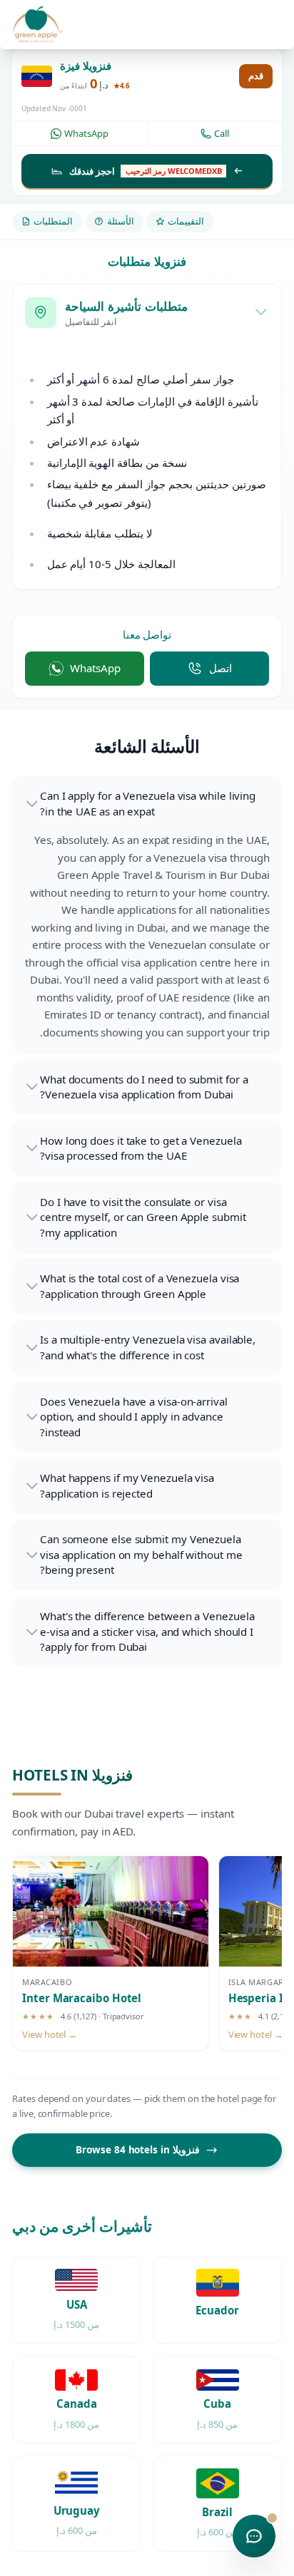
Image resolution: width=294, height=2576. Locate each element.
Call (222, 133)
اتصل (220, 668)
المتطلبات (53, 221)
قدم (256, 76)
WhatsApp (86, 133)
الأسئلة (121, 221)
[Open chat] (254, 2536)
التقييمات (186, 221)
